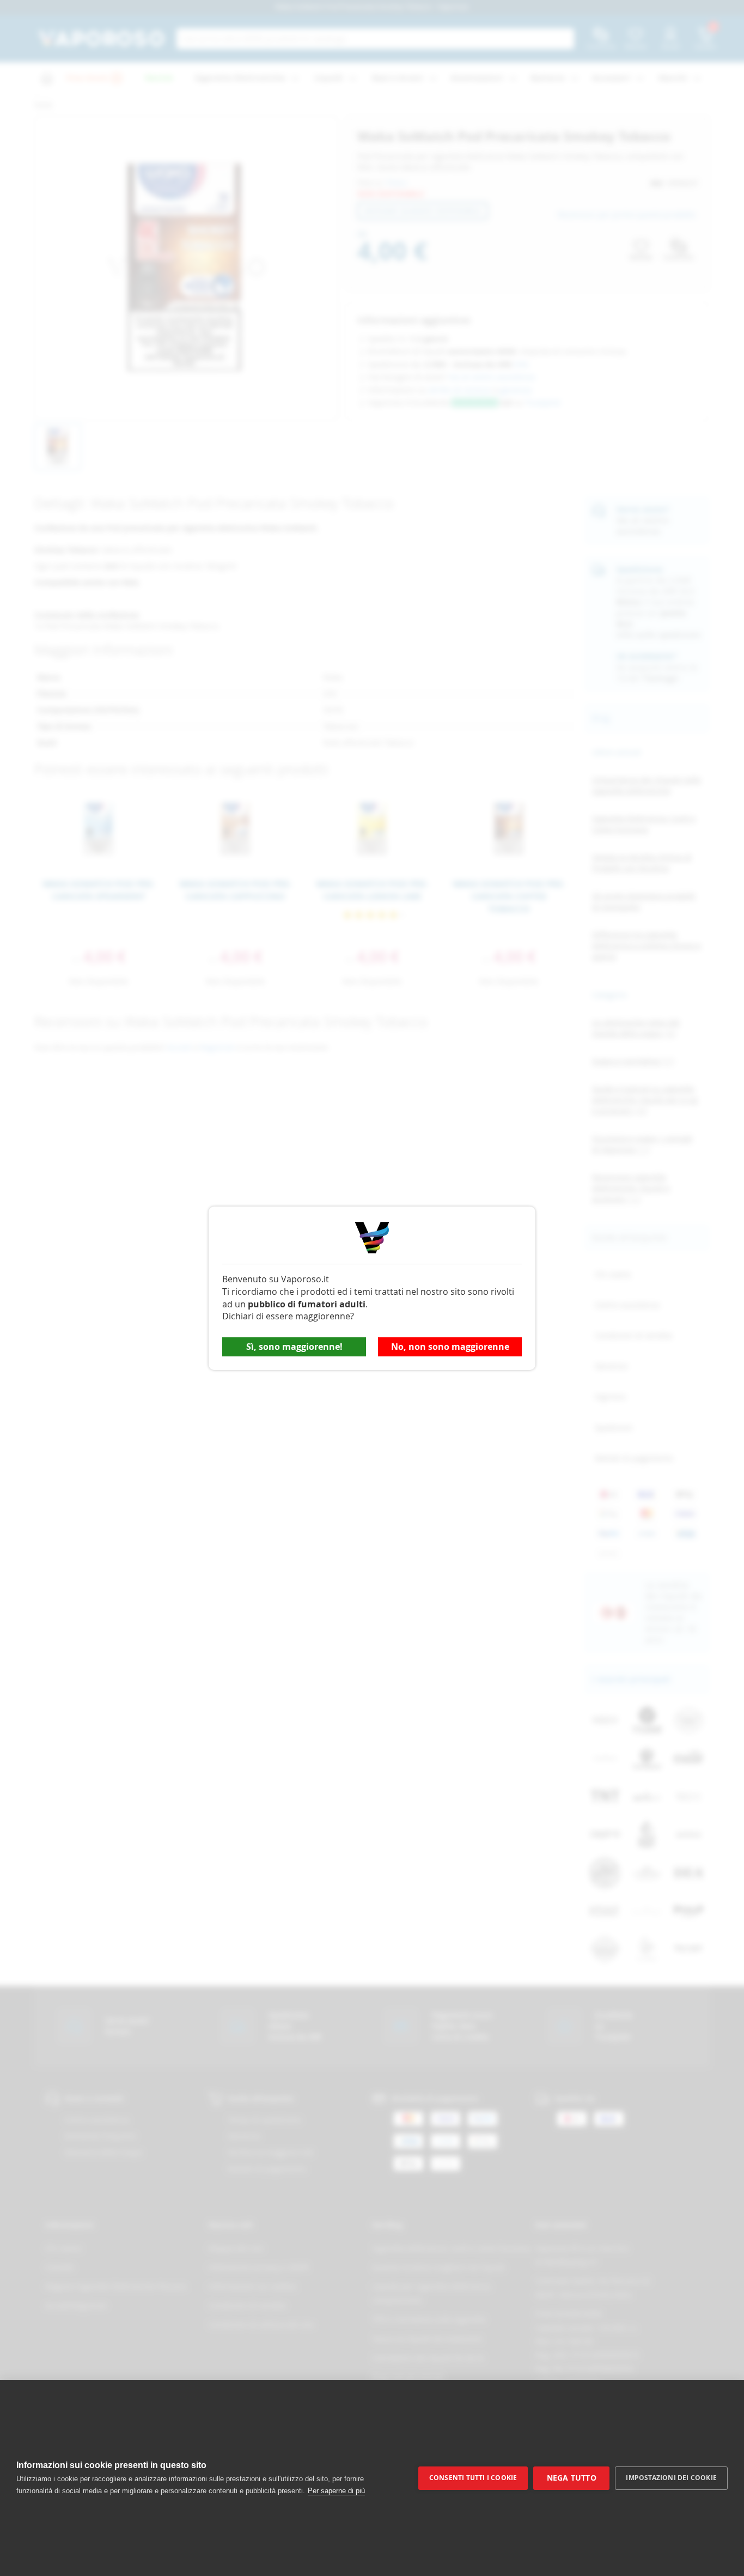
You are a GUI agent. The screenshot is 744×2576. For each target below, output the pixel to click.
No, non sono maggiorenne (450, 1347)
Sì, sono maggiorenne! (294, 1347)
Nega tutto (572, 2478)
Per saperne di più (336, 2491)
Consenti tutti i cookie (473, 2478)
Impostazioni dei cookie (671, 2478)
